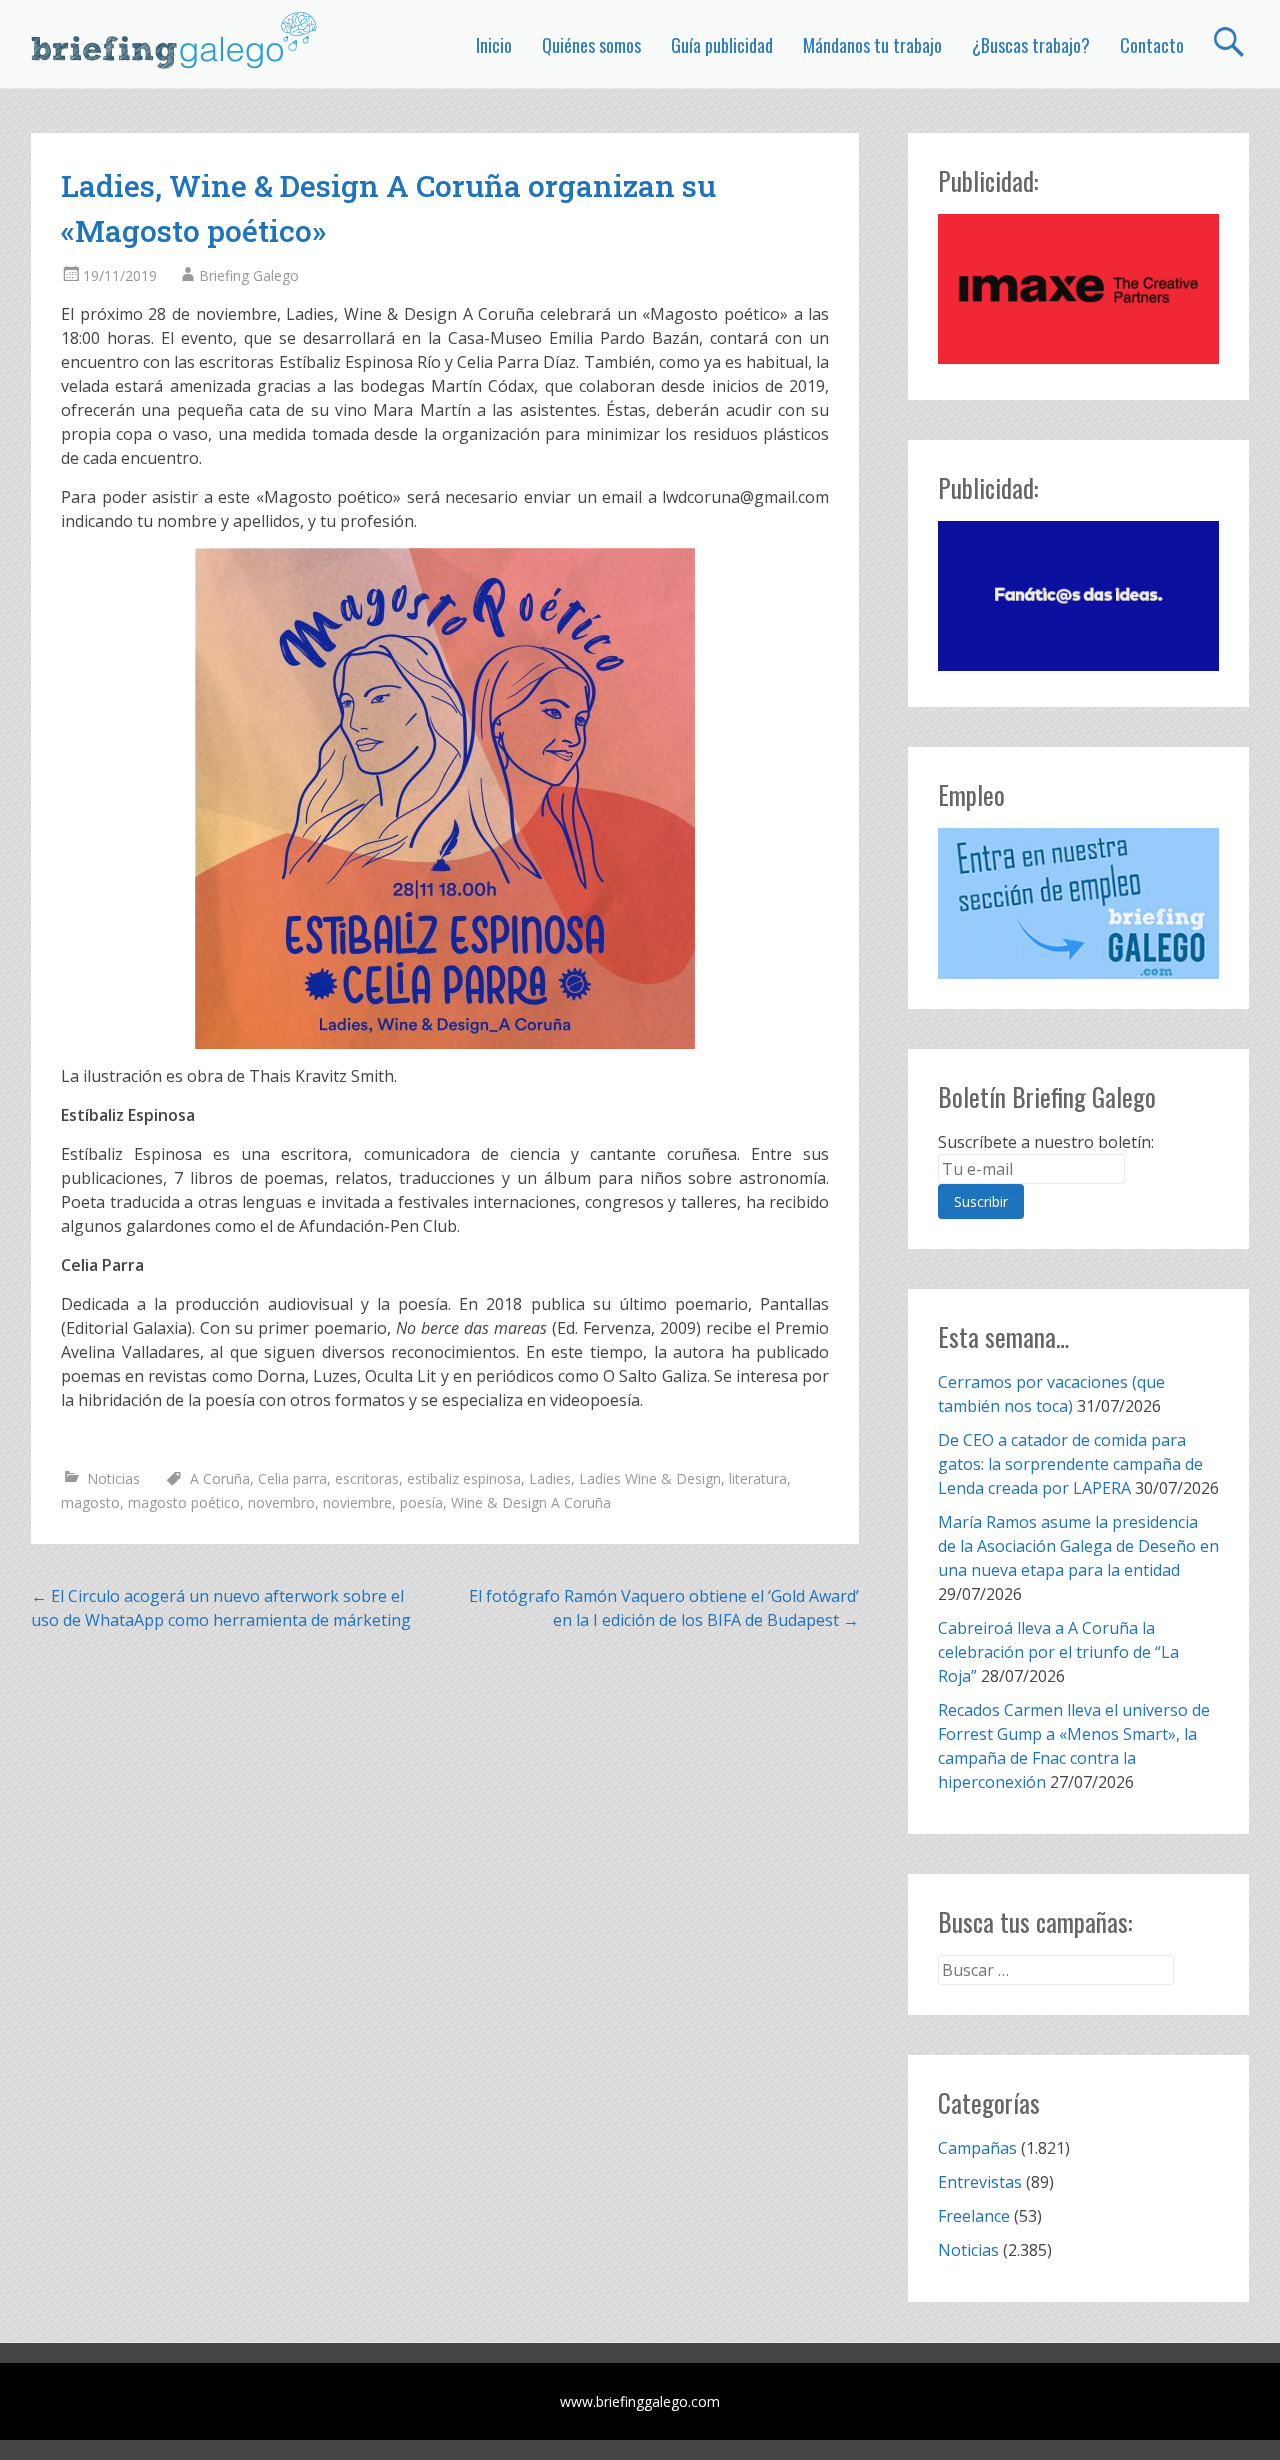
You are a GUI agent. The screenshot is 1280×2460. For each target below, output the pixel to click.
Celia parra (292, 1478)
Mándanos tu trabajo (872, 45)
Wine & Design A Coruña (531, 1502)
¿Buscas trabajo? (1031, 45)
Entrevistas (980, 2182)
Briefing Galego (249, 275)
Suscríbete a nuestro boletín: (1046, 1142)
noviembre (357, 1502)
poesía (421, 1502)
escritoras (367, 1478)
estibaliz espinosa (464, 1478)
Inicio (494, 45)
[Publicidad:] (1078, 358)
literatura (758, 1478)
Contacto (1152, 45)
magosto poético (184, 1502)
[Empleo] (1078, 903)
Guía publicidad (722, 45)
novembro (281, 1502)
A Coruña (220, 1478)
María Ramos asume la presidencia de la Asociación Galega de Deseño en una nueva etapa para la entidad (1078, 1546)
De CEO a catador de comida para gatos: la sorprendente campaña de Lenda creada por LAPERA (1070, 1464)
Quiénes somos (591, 45)
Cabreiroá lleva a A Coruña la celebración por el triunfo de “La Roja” (1058, 1652)
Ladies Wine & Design (650, 1478)
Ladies (550, 1478)
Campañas (977, 2148)
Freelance (974, 2216)
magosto (90, 1502)
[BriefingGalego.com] (175, 40)
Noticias (113, 1478)
